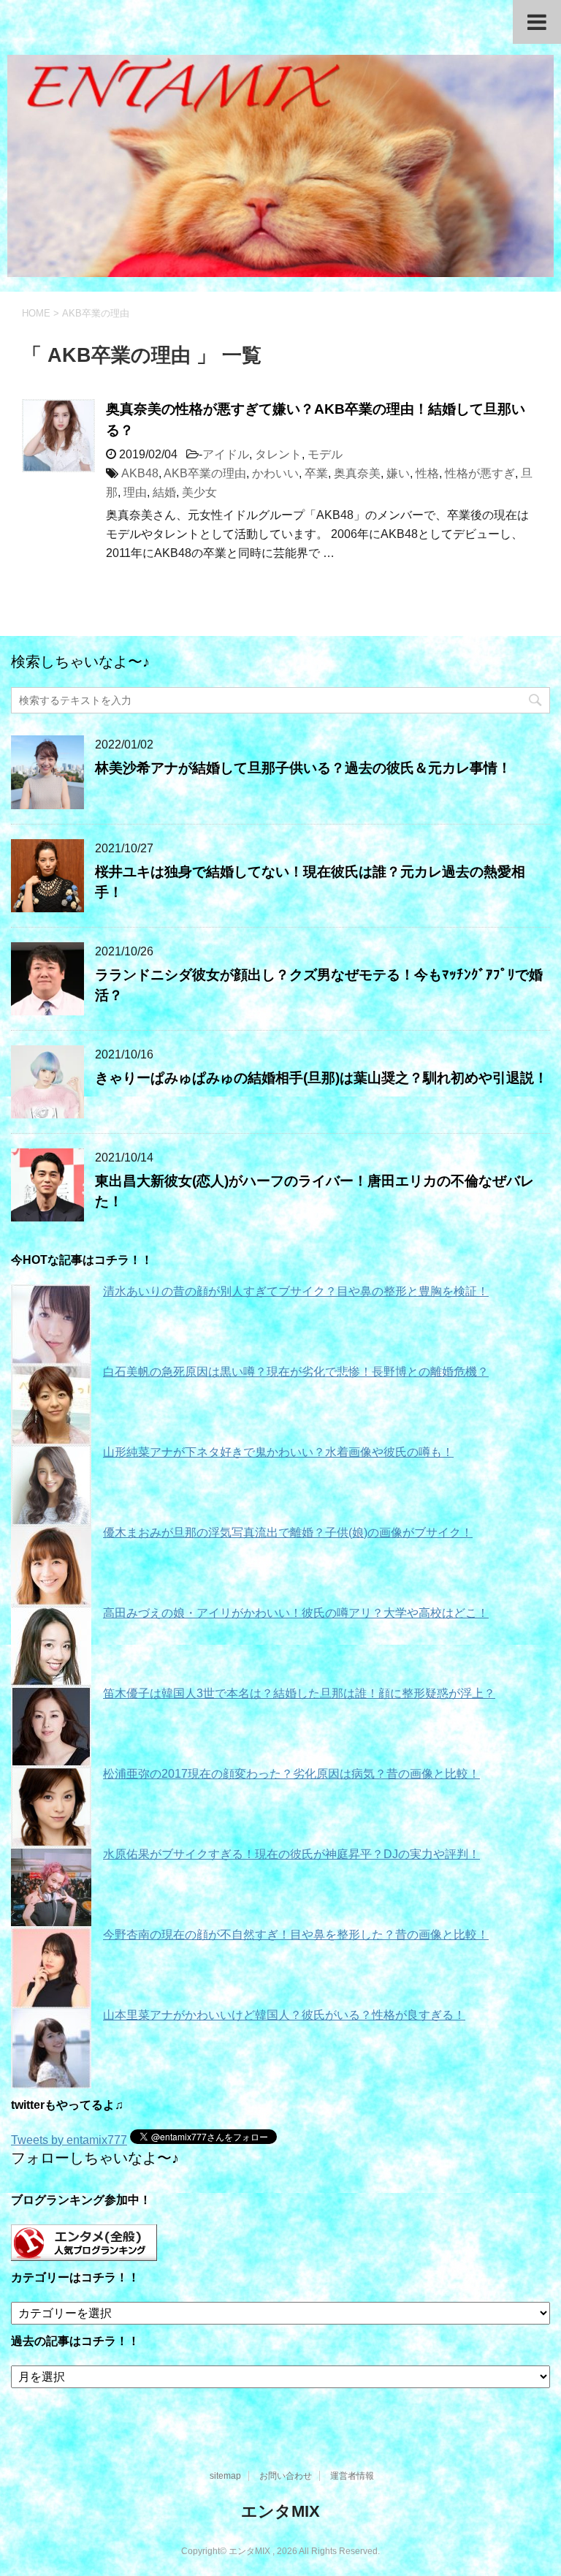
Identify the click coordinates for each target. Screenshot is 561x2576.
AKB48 (140, 473)
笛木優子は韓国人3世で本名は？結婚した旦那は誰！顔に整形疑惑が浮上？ (299, 1693)
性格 (427, 473)
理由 (135, 492)
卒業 (316, 473)
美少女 (199, 492)
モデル (325, 454)
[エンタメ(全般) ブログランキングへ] (84, 2254)
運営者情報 (352, 2476)
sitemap (225, 2476)
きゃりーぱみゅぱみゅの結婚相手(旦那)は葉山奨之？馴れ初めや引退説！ (321, 1078)
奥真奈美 (357, 473)
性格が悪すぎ (480, 473)
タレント (278, 454)
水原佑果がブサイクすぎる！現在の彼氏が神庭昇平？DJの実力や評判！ (291, 1854)
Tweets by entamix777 (69, 2140)
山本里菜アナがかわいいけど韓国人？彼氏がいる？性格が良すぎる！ (284, 2015)
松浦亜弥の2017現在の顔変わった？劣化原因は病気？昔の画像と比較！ (291, 1774)
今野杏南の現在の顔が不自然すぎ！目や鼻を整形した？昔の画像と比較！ (296, 1935)
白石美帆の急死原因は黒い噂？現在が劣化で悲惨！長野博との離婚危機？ (296, 1372)
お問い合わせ (286, 2476)
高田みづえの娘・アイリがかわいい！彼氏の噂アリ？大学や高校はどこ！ (296, 1613)
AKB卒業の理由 (205, 473)
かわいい (275, 473)
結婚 (164, 492)
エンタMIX (280, 2511)
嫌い (398, 473)
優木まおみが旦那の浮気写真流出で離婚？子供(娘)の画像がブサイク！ (288, 1533)
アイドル (226, 454)
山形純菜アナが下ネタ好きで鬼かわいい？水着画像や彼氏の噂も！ (278, 1452)
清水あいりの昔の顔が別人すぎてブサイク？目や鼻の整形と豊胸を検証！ (296, 1291)
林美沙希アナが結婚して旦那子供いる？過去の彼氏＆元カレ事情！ (303, 768)
